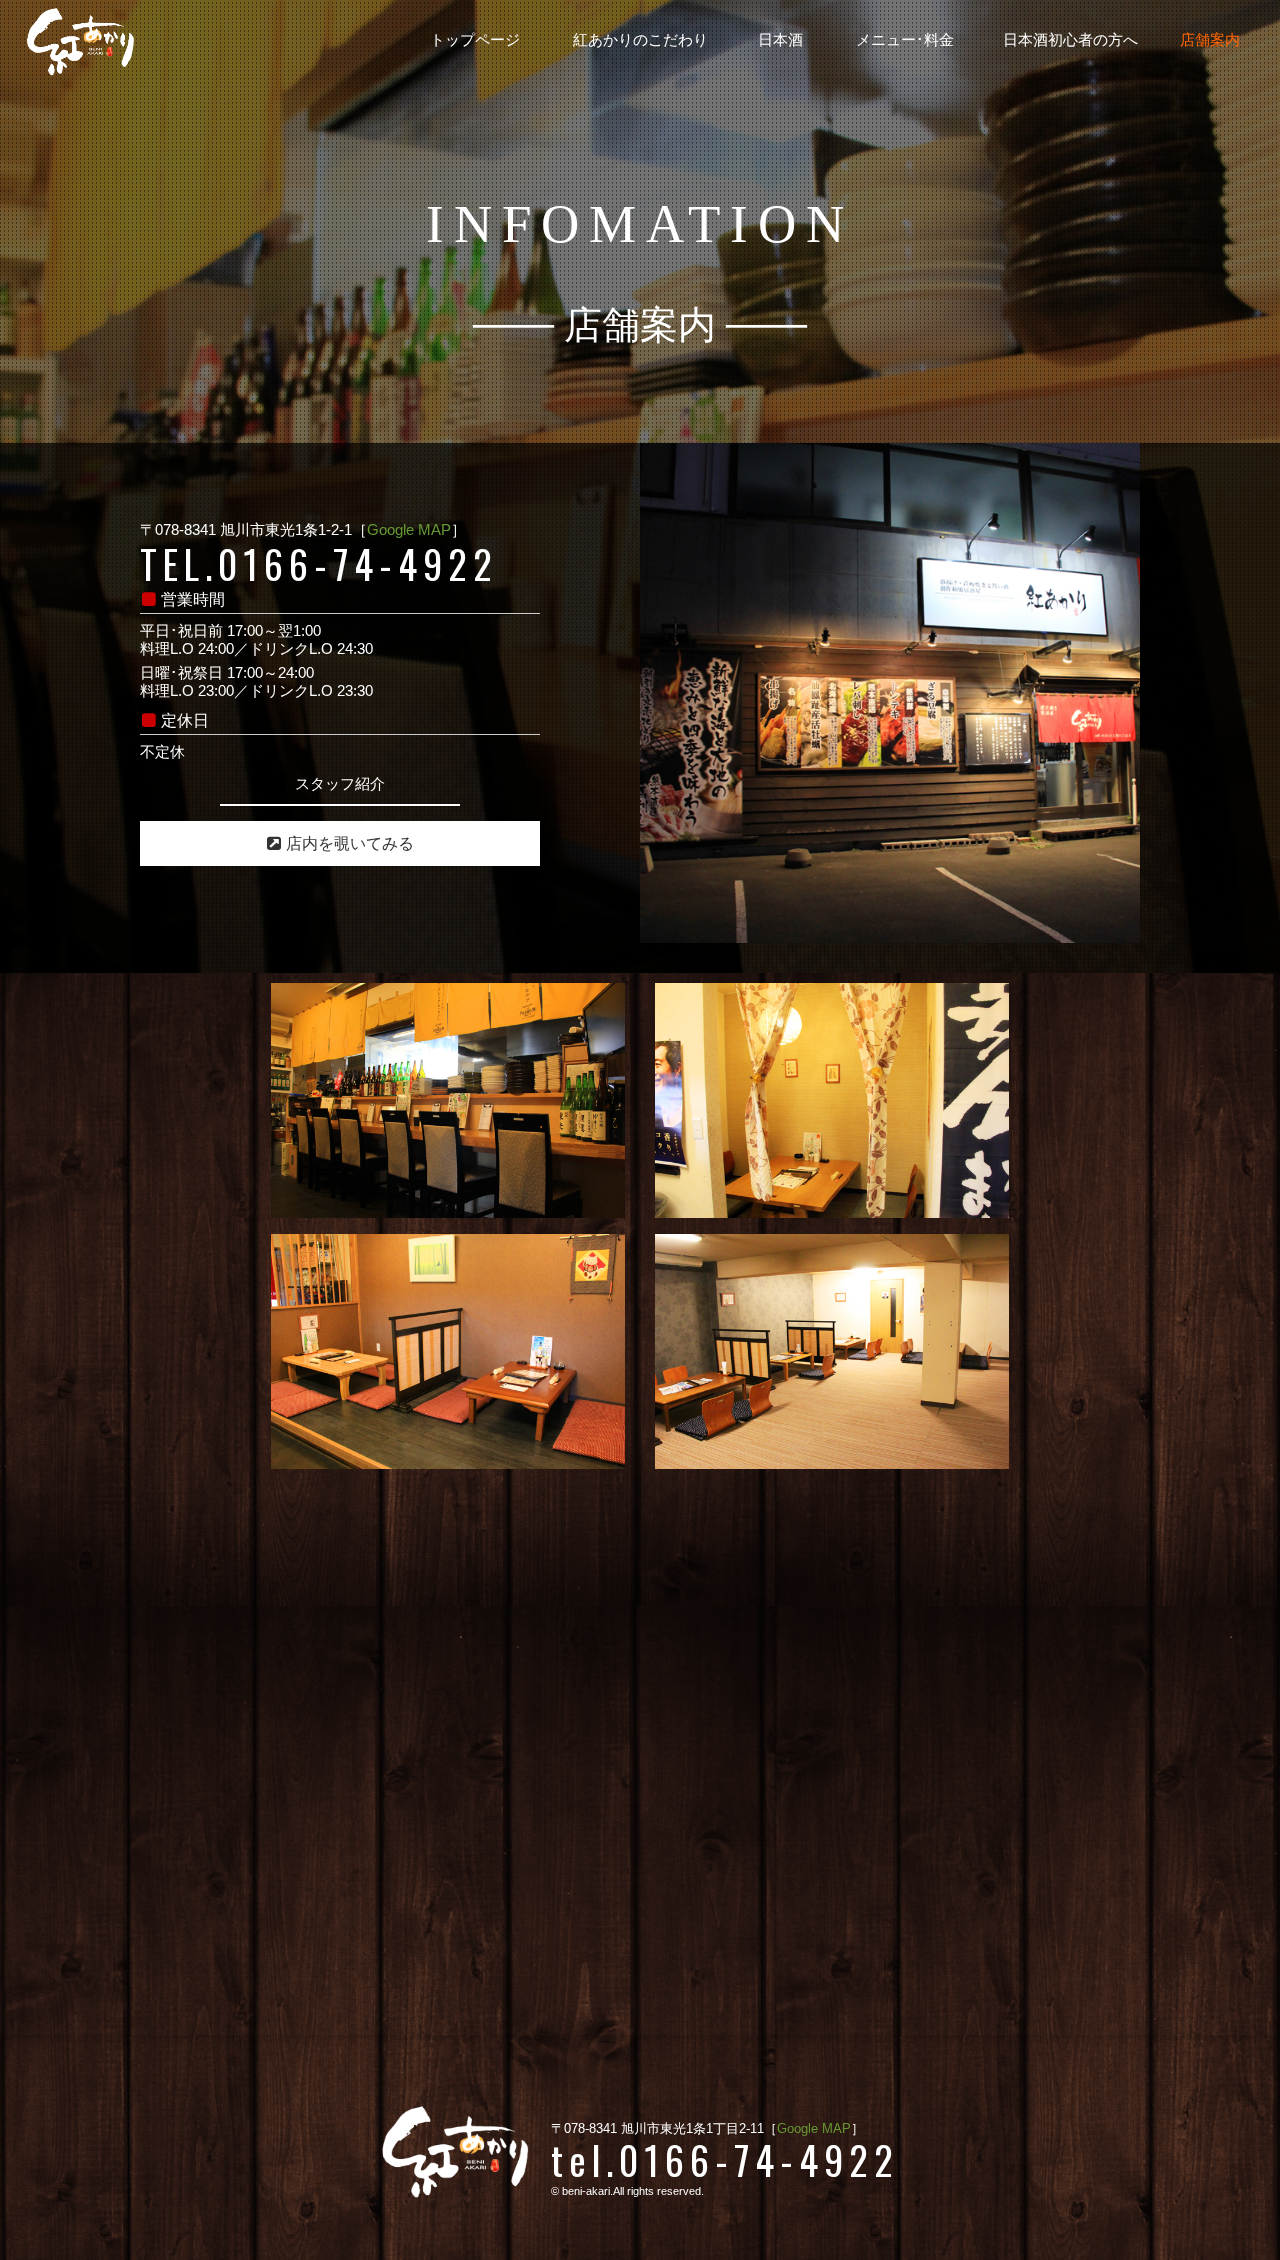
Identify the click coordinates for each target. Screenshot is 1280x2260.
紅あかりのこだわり (640, 40)
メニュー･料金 (905, 40)
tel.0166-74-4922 (725, 2159)
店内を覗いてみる (350, 843)
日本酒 (780, 40)
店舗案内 (1210, 40)
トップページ (475, 40)
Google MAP (409, 530)
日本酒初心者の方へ (1070, 40)
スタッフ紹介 (340, 784)
